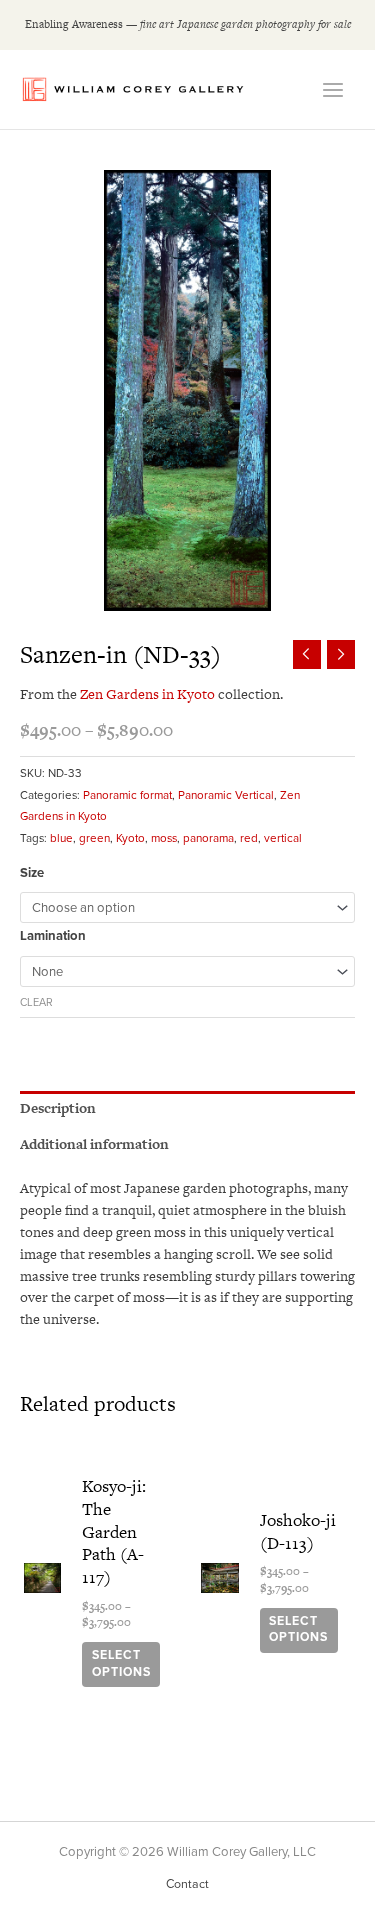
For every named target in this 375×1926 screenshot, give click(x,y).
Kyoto (130, 838)
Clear (36, 1002)
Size (32, 873)
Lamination (53, 936)
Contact (187, 1884)
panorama (208, 838)
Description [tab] (58, 1108)
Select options (121, 1663)
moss (164, 838)
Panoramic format (127, 795)
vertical (283, 838)
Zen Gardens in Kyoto (149, 694)
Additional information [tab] (94, 1144)
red (249, 838)
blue (61, 838)
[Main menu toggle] (333, 89)
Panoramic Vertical (226, 795)
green (94, 838)
